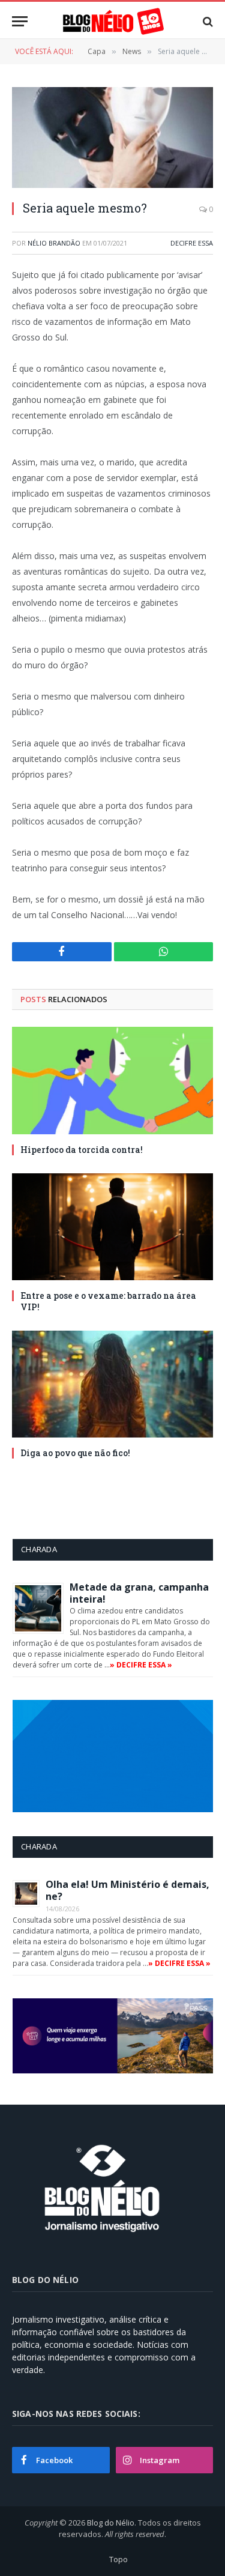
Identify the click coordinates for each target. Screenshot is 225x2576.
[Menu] (20, 21)
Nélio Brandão (54, 243)
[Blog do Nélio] (113, 21)
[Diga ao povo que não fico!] (112, 1384)
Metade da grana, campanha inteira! (139, 1593)
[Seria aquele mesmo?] (112, 138)
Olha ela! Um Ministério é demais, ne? (127, 1890)
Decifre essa (192, 243)
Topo (118, 2559)
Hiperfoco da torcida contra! (82, 1150)
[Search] (207, 21)
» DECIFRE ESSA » (141, 1665)
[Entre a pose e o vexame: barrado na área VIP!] (112, 1227)
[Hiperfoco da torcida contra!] (112, 1080)
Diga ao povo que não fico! (75, 1453)
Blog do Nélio (111, 2523)
